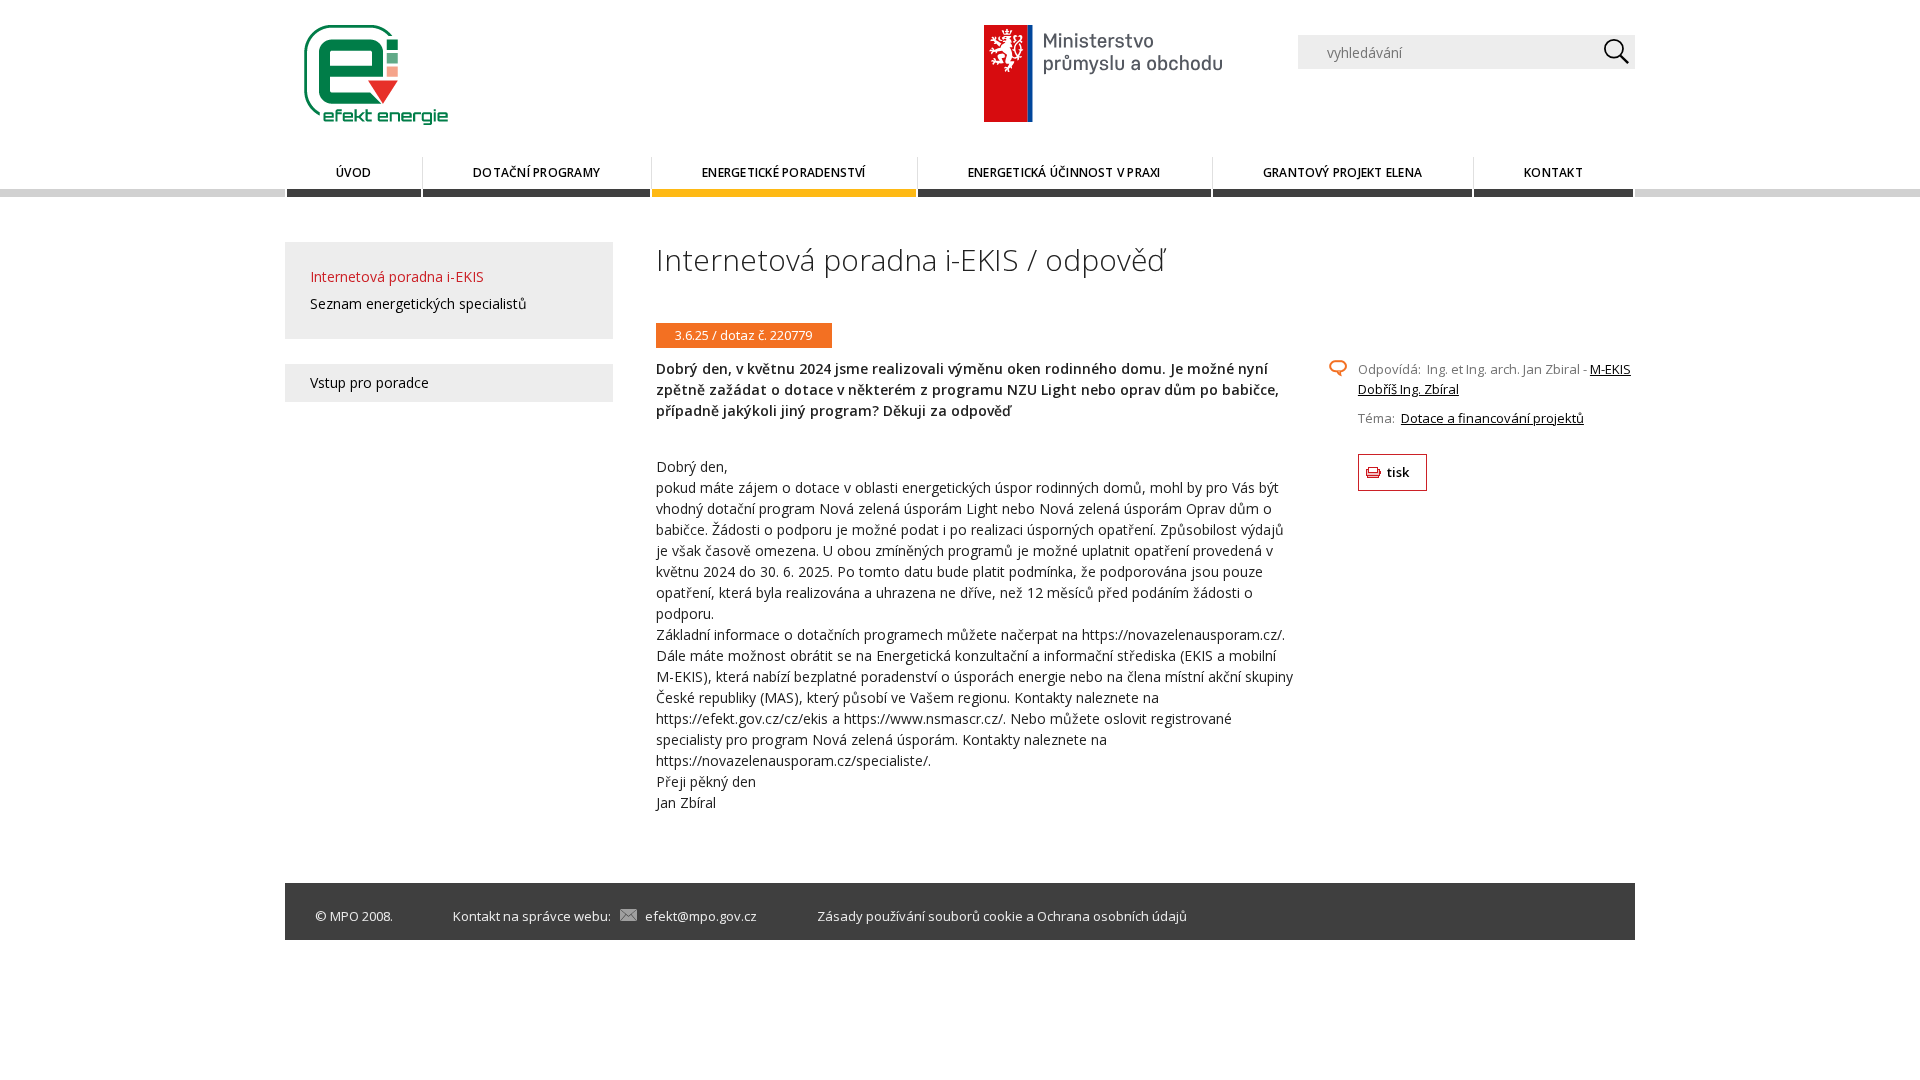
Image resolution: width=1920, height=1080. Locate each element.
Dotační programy (536, 172)
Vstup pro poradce (369, 382)
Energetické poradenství (784, 172)
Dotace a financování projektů (1492, 418)
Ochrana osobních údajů (1112, 916)
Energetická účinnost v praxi (1064, 172)
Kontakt (1553, 172)
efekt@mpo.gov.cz (701, 916)
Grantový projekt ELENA (1342, 172)
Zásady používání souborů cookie (920, 916)
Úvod (353, 172)
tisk (1398, 472)
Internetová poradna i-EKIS (397, 276)
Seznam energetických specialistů (418, 303)
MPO (344, 916)
